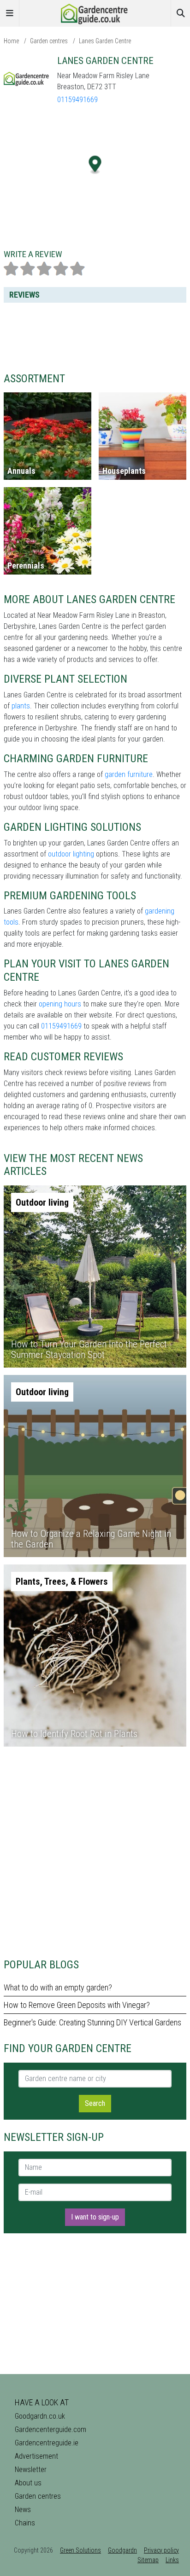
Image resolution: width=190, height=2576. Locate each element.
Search (95, 2103)
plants (21, 706)
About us (28, 2483)
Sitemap (148, 2560)
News (23, 2510)
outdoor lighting (71, 854)
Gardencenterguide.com (50, 2429)
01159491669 (77, 100)
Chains (25, 2523)
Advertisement (36, 2456)
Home (11, 41)
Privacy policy (161, 2550)
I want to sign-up (95, 2217)
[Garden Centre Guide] (95, 13)
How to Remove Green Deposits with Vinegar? (77, 2005)
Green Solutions (80, 2550)
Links (172, 2560)
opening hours (60, 1004)
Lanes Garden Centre (105, 41)
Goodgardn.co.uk (40, 2416)
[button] (95, 165)
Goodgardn (122, 2550)
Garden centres (49, 41)
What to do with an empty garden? (58, 1987)
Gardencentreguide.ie (47, 2443)
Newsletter (31, 2470)
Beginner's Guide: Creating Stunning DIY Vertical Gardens (92, 2022)
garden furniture (129, 774)
